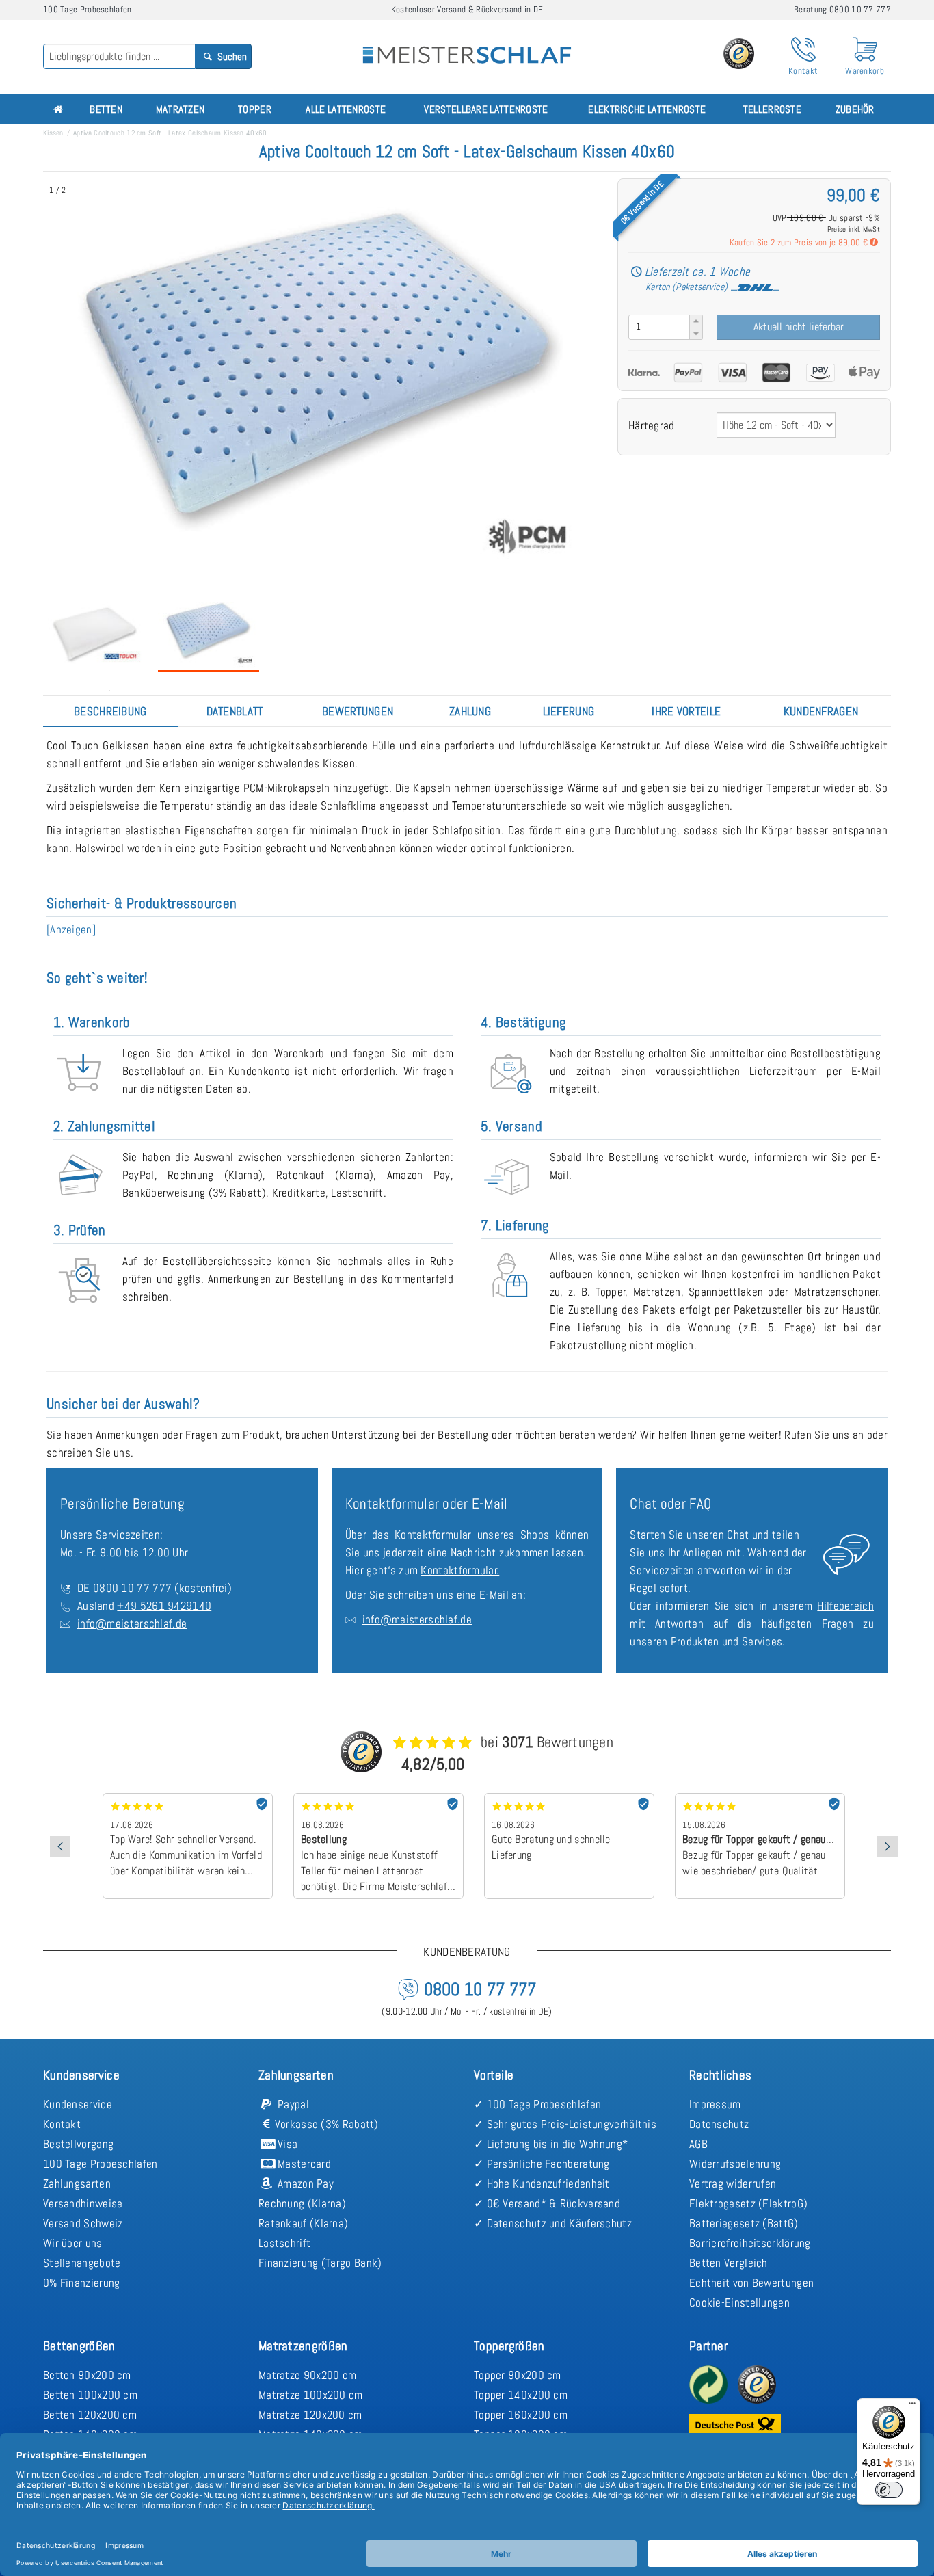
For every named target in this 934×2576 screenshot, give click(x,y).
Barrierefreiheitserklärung (750, 2243)
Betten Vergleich (729, 2263)
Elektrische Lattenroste (647, 109)
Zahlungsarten (77, 2183)
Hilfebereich (845, 1606)
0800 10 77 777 (132, 1588)
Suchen (231, 56)
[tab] (110, 711)
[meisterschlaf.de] (467, 45)
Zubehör (855, 109)
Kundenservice (78, 2104)
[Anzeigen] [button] (71, 929)
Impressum (715, 2104)
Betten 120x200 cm (90, 2415)
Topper (255, 109)
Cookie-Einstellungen (739, 2302)
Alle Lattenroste (346, 109)
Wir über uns (73, 2243)
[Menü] (912, 2406)
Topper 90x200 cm (518, 2375)
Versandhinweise (83, 2203)
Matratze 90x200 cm (307, 2375)
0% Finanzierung (82, 2283)
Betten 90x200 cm (87, 2375)
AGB (698, 2144)
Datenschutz (719, 2124)
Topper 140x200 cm (521, 2395)
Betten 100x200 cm (90, 2395)
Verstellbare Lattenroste (486, 109)
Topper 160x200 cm (521, 2415)
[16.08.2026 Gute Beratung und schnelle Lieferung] (378, 1798)
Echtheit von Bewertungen (751, 2283)
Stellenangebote (82, 2263)
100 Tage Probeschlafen (101, 2164)
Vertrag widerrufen (733, 2183)
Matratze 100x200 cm (311, 2395)
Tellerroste (772, 109)
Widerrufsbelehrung (735, 2164)
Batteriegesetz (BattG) (744, 2223)
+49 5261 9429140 (164, 1606)
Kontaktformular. (460, 1570)
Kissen (53, 133)
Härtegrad (652, 425)
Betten (106, 109)
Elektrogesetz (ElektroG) (748, 2203)
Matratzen (181, 109)
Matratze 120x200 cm (310, 2415)
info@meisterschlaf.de (132, 1623)
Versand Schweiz (83, 2223)
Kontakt (62, 2124)
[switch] (889, 2490)
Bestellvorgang (78, 2144)
